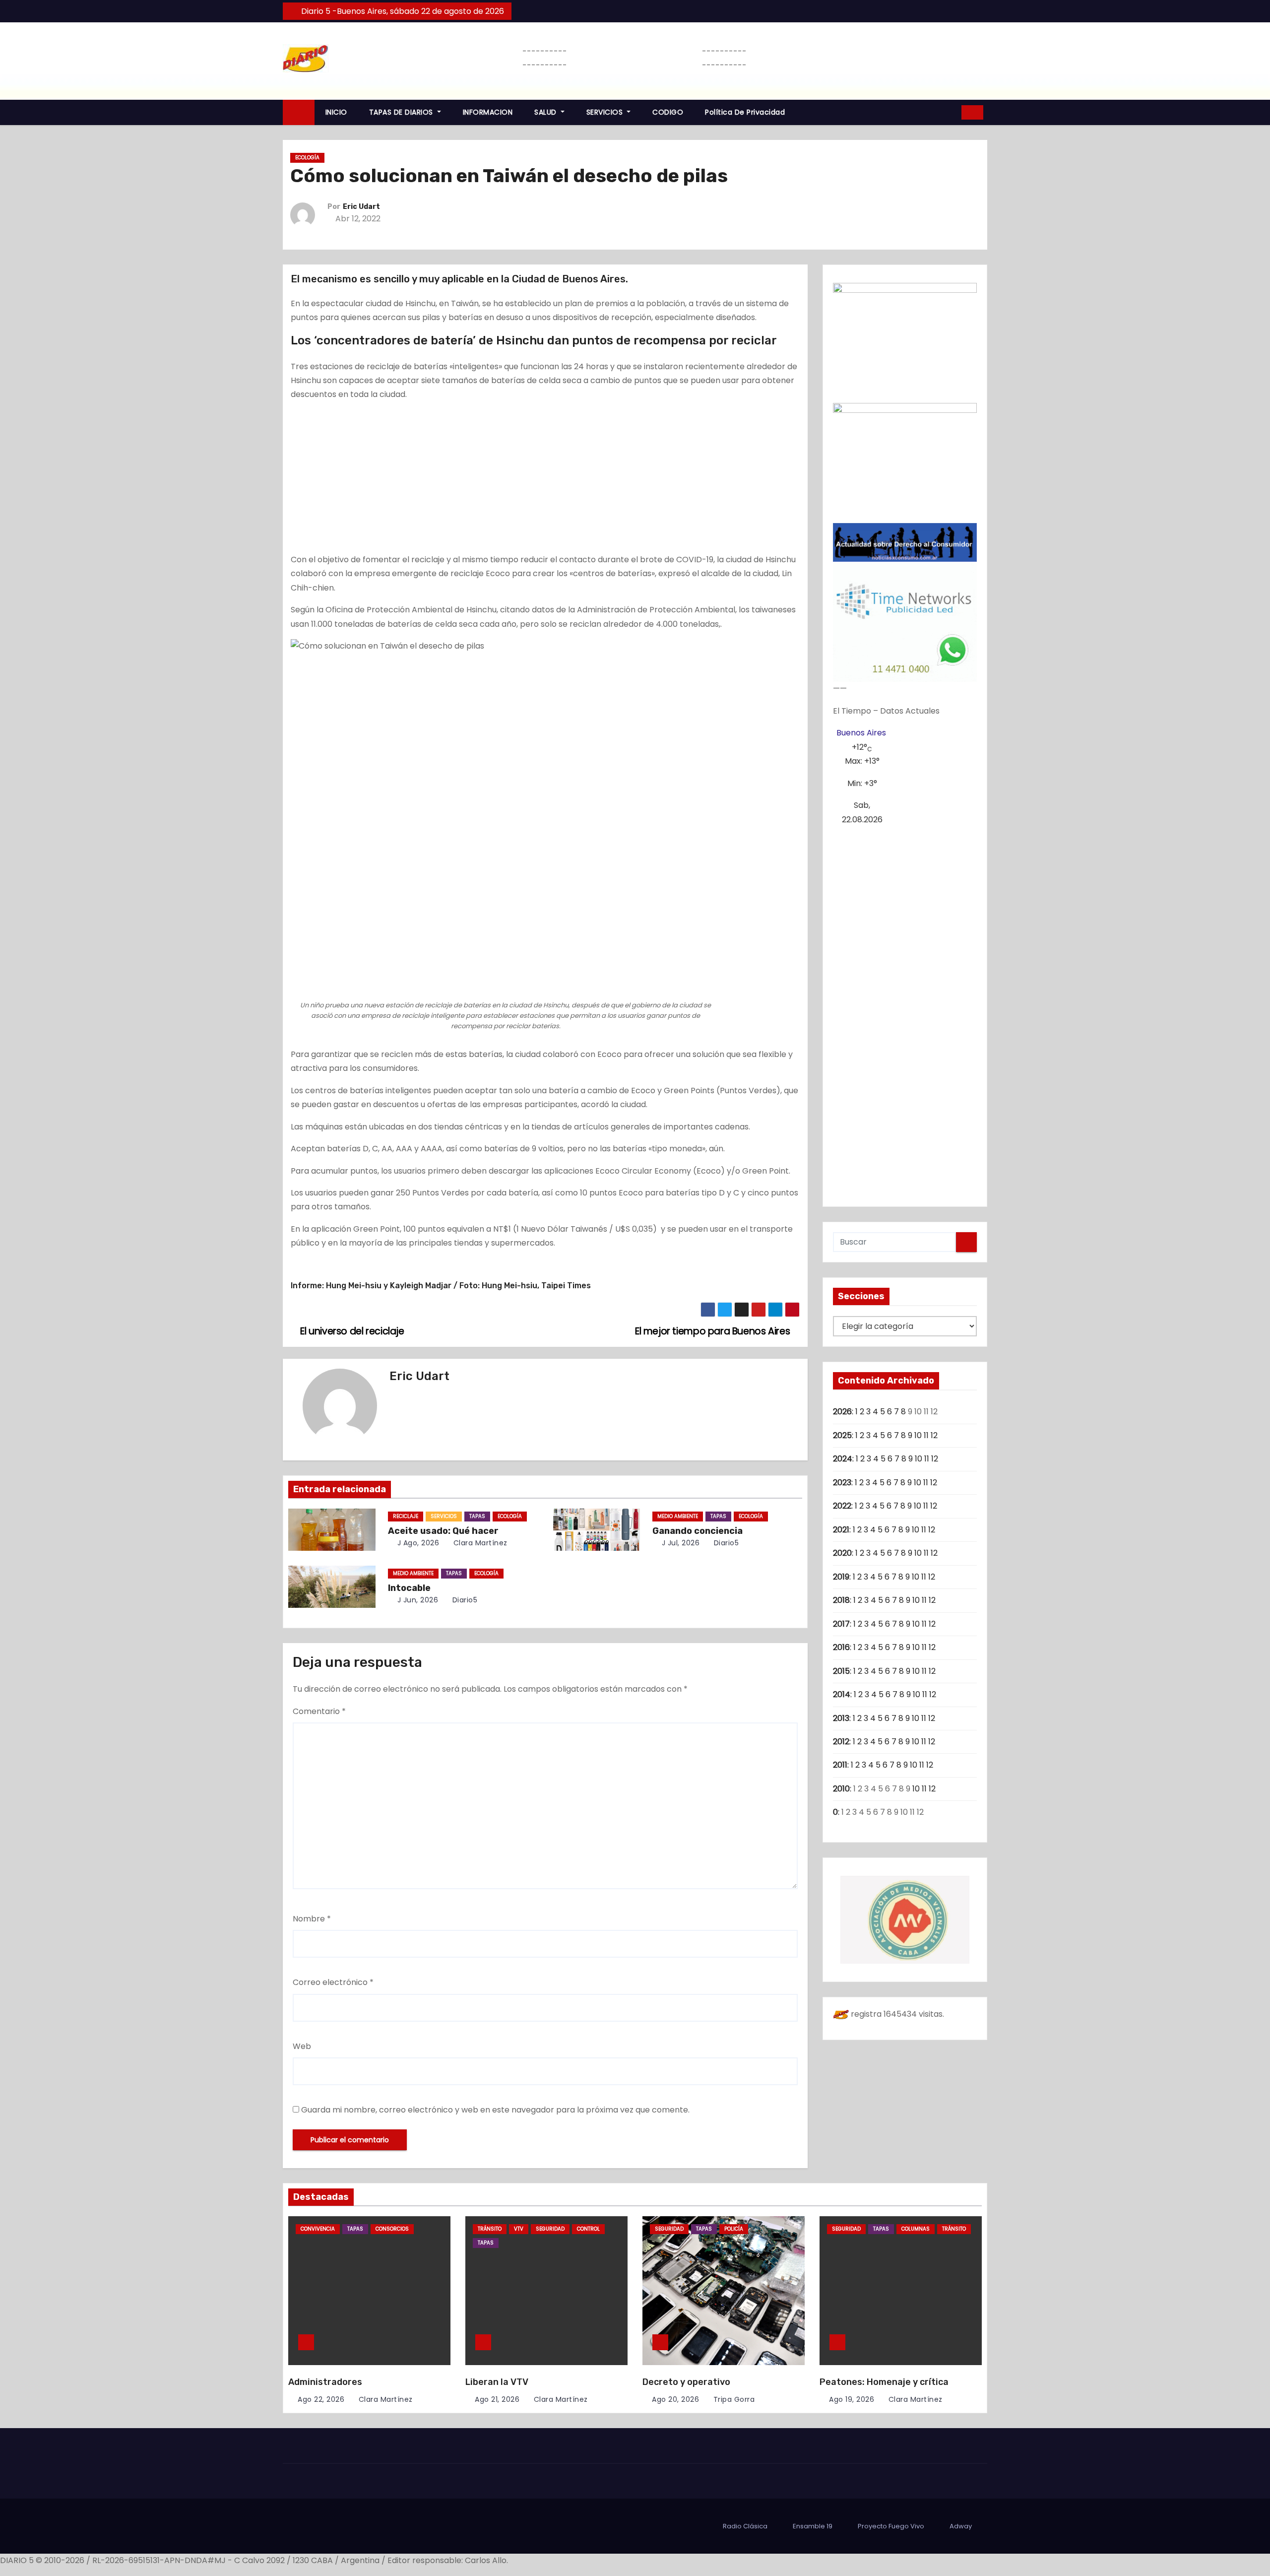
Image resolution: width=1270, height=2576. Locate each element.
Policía (734, 2229)
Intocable (409, 1588)
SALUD (546, 112)
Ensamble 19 (813, 2526)
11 (926, 1435)
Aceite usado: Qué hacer (443, 1531)
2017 (841, 1624)
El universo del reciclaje (351, 1331)
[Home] (299, 112)
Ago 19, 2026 (852, 2399)
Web (302, 2046)
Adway (961, 2526)
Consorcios (392, 2229)
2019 (841, 1577)
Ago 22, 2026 (321, 2399)
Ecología (307, 158)
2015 (841, 1671)
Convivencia (318, 2229)
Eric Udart (361, 207)
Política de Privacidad (745, 112)
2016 (841, 1647)
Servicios (444, 1516)
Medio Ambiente (678, 1516)
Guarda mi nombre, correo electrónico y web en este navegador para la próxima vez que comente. (495, 2110)
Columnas (916, 2229)
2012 (841, 1742)
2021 (841, 1530)
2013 (841, 1718)
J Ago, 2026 (417, 1543)
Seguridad (550, 2229)
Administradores (325, 2382)
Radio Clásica (745, 2526)
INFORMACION (488, 112)
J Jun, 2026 (416, 1600)
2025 (842, 1435)
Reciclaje (406, 1516)
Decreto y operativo (686, 2382)
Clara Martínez (479, 1543)
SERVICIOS (606, 112)
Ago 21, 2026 (497, 2399)
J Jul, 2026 (679, 1543)
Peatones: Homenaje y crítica (884, 2382)
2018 (841, 1600)
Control (588, 2229)
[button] (951, 112)
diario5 (725, 1543)
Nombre (312, 1919)
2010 (841, 1789)
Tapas (477, 1516)
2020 (842, 1553)
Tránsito (490, 2229)
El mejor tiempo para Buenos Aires (714, 1331)
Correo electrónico (333, 1982)
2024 (843, 1459)
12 (934, 1435)
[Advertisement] (545, 479)
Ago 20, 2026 (675, 2399)
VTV (519, 2229)
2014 (842, 1694)
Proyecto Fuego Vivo (891, 2526)
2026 (842, 1412)
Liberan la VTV (497, 2382)
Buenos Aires (861, 733)
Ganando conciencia (698, 1531)
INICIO (336, 112)
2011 (840, 1765)
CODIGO (668, 112)
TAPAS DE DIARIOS (402, 112)
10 (918, 1435)
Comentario (319, 1711)
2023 (842, 1483)
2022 (842, 1506)
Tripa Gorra (733, 2399)
